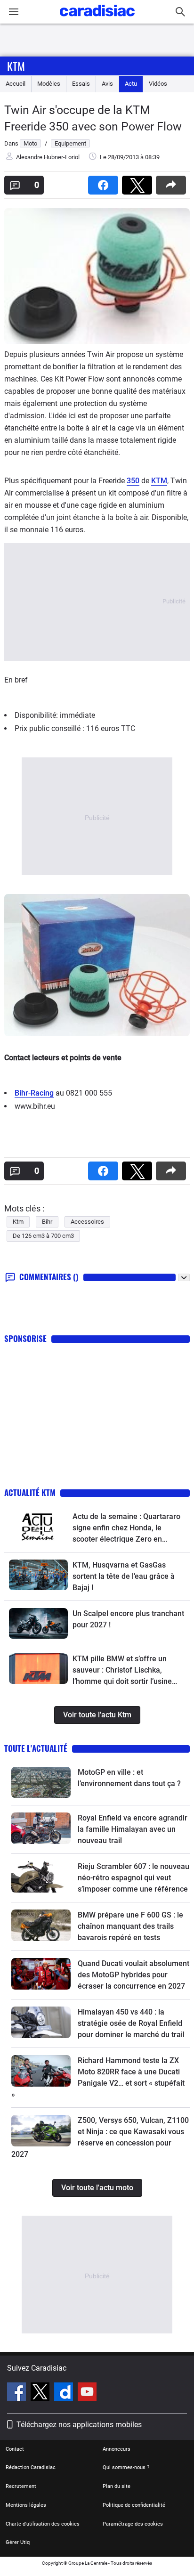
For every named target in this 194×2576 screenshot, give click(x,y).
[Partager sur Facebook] (105, 182)
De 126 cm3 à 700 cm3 (43, 1236)
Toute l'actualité (36, 1748)
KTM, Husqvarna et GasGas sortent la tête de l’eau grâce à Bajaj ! (124, 1576)
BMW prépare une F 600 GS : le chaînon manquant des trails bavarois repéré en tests (130, 1926)
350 (133, 481)
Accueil (16, 84)
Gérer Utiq (18, 2542)
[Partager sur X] (139, 182)
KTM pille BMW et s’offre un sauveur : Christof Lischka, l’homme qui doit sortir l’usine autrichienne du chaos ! (122, 1671)
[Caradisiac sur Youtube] (87, 2393)
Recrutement (21, 2486)
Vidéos (158, 84)
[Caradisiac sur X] (41, 2393)
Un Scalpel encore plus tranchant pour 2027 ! (128, 1619)
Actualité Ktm (30, 1492)
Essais (81, 84)
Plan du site (117, 2486)
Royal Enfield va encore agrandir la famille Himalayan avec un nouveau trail (133, 1829)
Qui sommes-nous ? (126, 2467)
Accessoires (87, 1222)
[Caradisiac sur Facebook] (18, 2393)
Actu (131, 84)
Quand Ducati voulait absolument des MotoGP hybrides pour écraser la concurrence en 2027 (133, 1975)
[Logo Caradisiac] (97, 19)
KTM (159, 481)
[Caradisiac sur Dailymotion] (65, 2393)
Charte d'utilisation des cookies (43, 2524)
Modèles (49, 84)
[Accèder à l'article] (38, 1526)
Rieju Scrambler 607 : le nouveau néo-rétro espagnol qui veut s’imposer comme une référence (133, 1878)
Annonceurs (117, 2449)
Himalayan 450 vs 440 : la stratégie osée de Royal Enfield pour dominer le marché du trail (131, 2023)
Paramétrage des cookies (133, 2524)
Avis (107, 84)
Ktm (16, 66)
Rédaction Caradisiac (31, 2467)
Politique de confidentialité (134, 2505)
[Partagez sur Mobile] (173, 182)
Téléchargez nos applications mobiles (79, 2425)
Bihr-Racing (34, 1093)
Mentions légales (26, 2505)
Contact (15, 2449)
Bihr (47, 1222)
